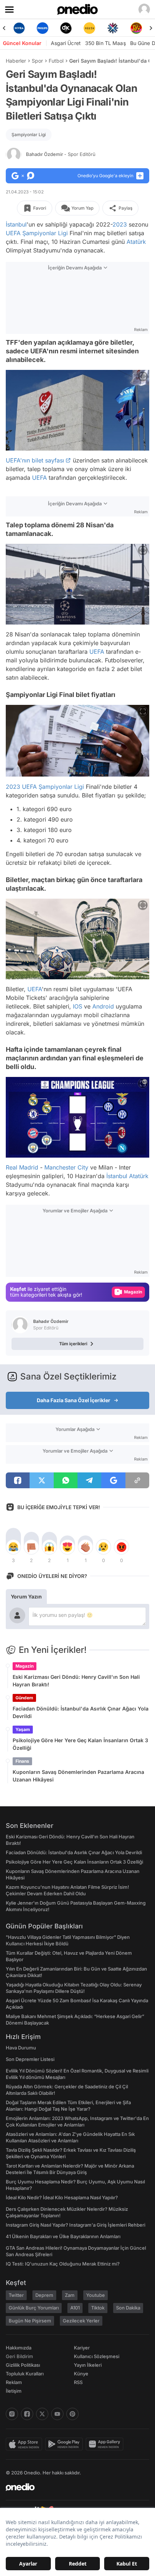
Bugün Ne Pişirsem (30, 2321)
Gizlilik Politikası (23, 2365)
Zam (70, 2295)
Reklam (14, 2382)
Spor (37, 61)
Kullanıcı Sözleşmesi (97, 2356)
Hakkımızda (19, 2348)
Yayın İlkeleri (88, 2365)
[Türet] (113, 28)
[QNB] (89, 28)
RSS (78, 2382)
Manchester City (66, 1167)
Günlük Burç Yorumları (34, 2308)
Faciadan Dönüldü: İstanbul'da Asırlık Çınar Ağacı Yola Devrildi (81, 1712)
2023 (120, 224)
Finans (22, 1761)
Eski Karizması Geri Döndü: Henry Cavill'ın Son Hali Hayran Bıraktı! (76, 1681)
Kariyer (82, 2348)
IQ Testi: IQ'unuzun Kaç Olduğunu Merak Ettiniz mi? (63, 2264)
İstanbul (16, 224)
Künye (81, 2374)
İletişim (14, 2391)
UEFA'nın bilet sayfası (35, 460)
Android (103, 1006)
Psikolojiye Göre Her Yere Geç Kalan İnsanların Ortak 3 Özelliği (80, 1744)
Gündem (24, 1698)
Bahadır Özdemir (61, 154)
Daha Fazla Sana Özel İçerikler (74, 1400)
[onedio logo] (73, 2487)
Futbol (56, 61)
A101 (75, 2308)
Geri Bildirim (19, 2356)
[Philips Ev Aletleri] (19, 28)
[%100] (66, 28)
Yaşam (23, 1729)
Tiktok (98, 2308)
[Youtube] (57, 2414)
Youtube (96, 2295)
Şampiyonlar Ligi (29, 135)
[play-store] (65, 2444)
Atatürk (136, 242)
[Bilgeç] (136, 28)
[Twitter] (42, 2414)
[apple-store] (25, 2444)
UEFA (13, 233)
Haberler (16, 61)
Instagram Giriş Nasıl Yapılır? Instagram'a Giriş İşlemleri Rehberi (76, 2225)
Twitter (16, 2295)
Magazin (25, 1666)
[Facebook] (27, 2414)
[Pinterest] (72, 2414)
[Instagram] (12, 2414)
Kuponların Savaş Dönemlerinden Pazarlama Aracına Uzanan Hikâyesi (78, 1776)
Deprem (44, 2295)
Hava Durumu (21, 2048)
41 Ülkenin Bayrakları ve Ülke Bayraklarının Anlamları (63, 2236)
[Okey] (42, 28)
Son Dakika (128, 2308)
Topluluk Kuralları (25, 2374)
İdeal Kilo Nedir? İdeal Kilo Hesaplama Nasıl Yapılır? (62, 2197)
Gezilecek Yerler (81, 2321)
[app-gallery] (106, 2444)
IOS (77, 1006)
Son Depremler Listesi (30, 2059)
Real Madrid (22, 1167)
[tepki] (13, 1547)
